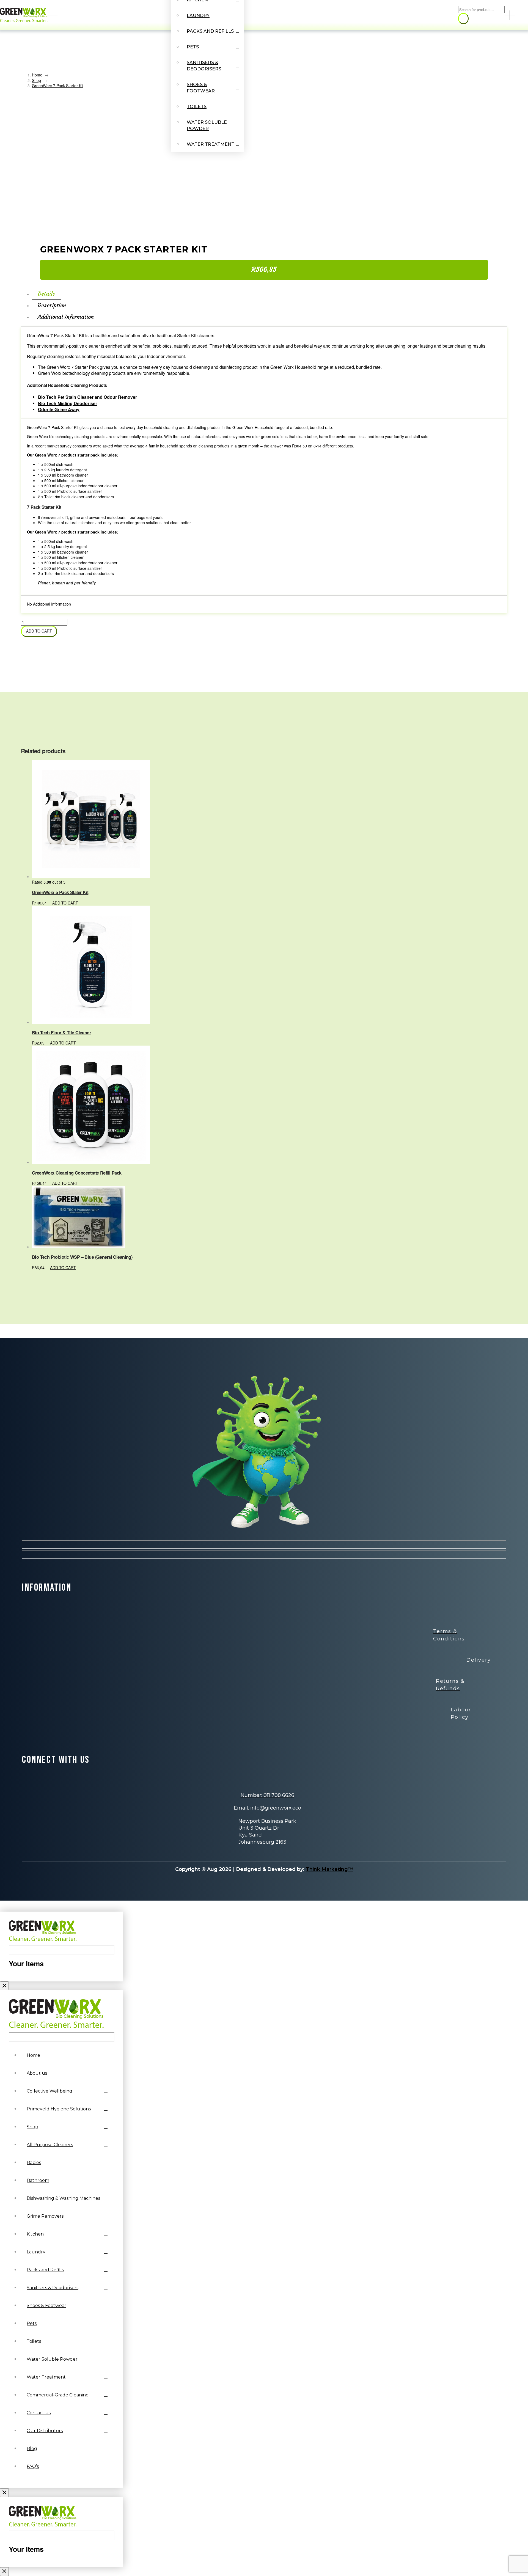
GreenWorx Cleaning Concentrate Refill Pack (77, 1173)
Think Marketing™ (329, 1869)
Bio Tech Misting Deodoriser (68, 403)
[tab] (46, 294)
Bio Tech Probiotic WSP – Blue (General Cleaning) (82, 1257)
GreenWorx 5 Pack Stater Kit (60, 892)
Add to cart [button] (65, 903)
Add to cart (39, 631)
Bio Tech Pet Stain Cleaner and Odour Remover (87, 397)
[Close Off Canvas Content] (4, 1986)
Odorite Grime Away (59, 409)
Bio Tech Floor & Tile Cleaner (61, 1033)
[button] (521, 15)
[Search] (463, 19)
